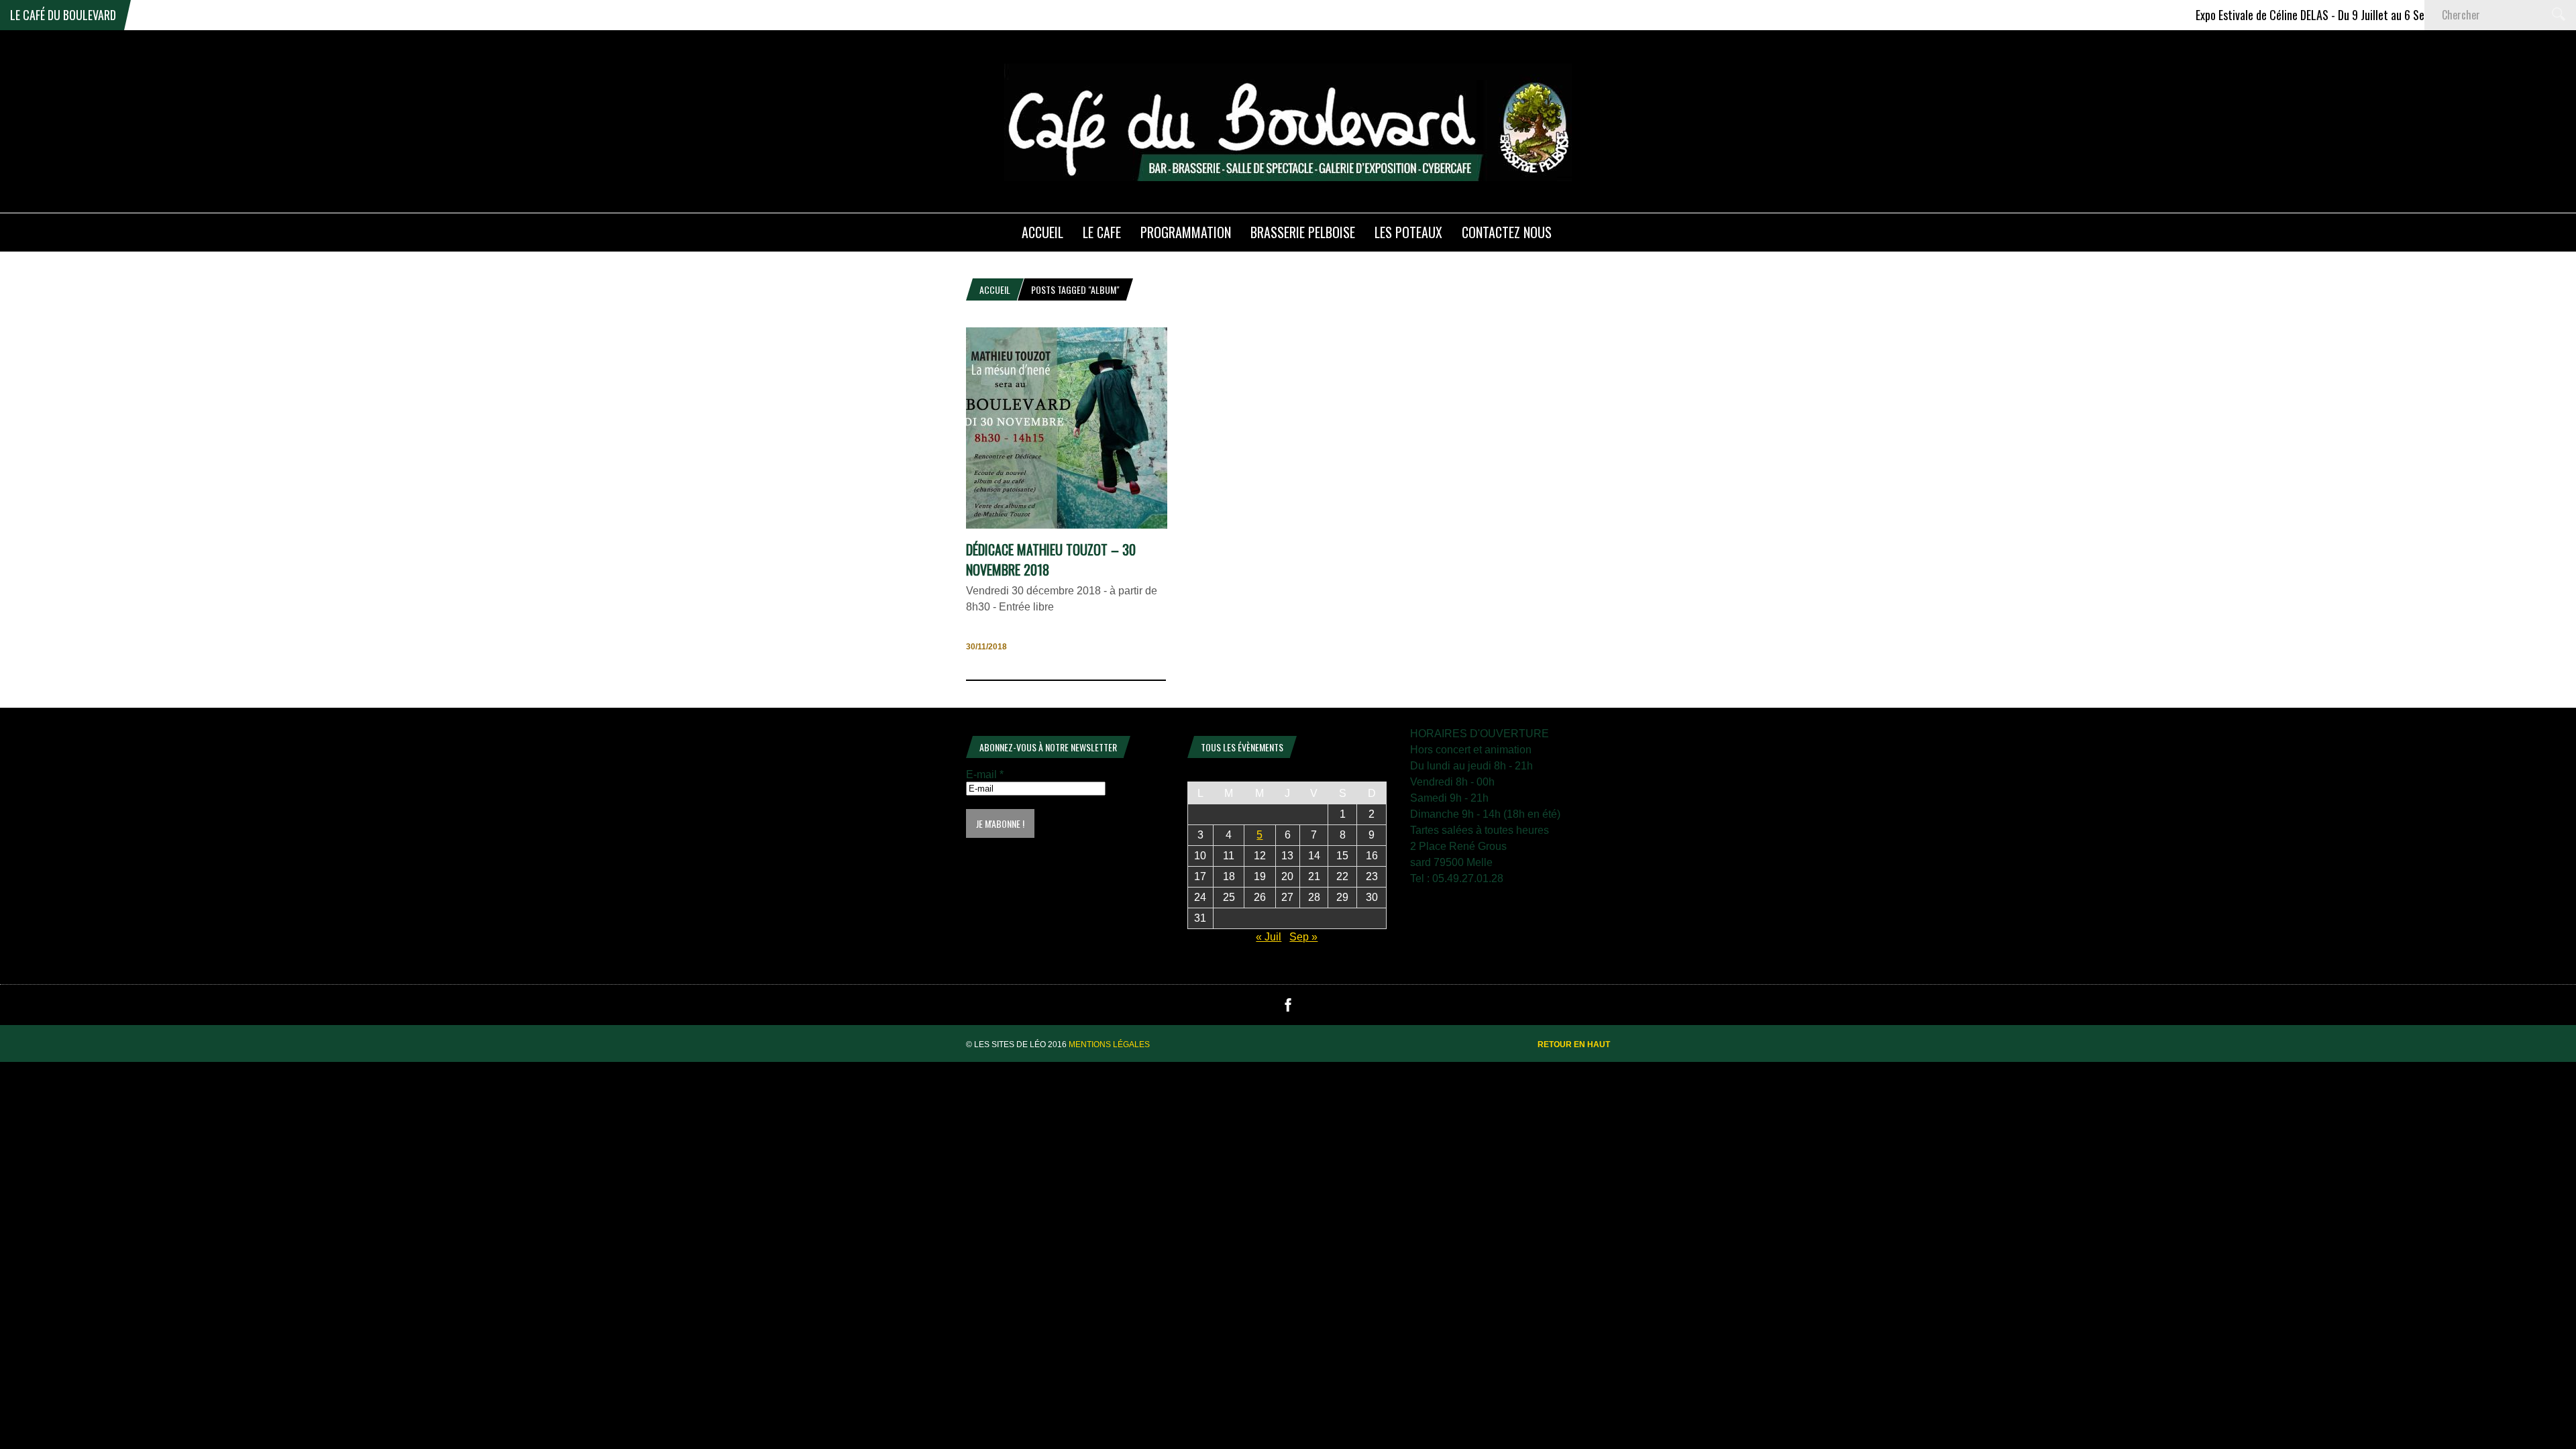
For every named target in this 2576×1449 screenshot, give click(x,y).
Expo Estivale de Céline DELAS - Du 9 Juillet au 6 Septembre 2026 (2292, 15)
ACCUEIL (1042, 232)
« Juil (1269, 937)
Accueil (995, 289)
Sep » (1303, 937)
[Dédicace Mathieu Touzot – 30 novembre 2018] (1067, 525)
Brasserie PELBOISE (1303, 232)
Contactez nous (1507, 232)
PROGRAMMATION (1186, 232)
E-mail (985, 774)
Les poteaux (1408, 232)
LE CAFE (1102, 232)
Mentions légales (1109, 1044)
